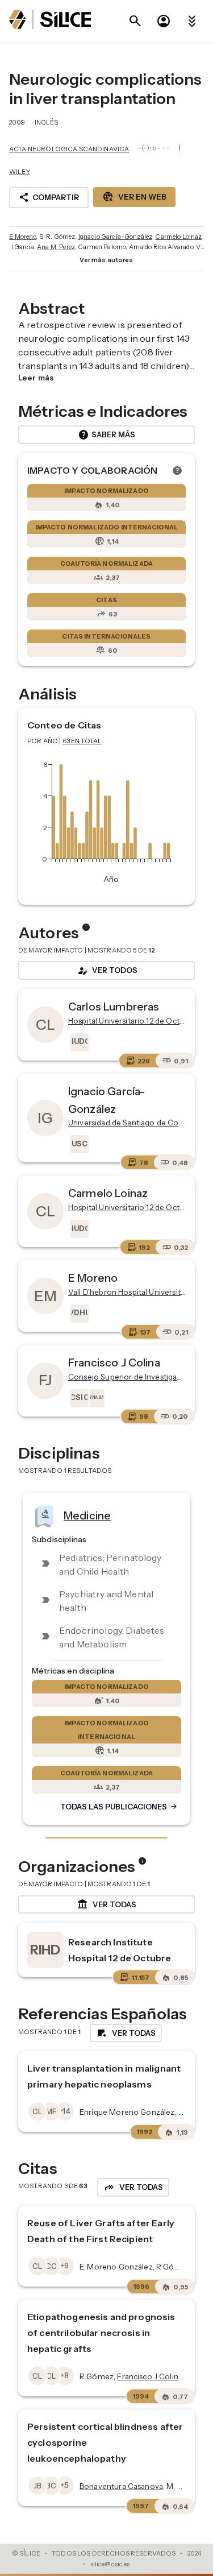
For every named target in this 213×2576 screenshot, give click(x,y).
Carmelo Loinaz (178, 237)
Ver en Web (134, 197)
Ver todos (107, 971)
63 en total (82, 741)
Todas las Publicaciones (119, 1807)
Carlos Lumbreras (114, 1007)
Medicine (87, 1515)
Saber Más (106, 435)
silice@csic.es (110, 2564)
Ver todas (106, 1904)
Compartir (49, 197)
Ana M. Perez (56, 247)
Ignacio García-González (115, 237)
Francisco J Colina (114, 1362)
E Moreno (22, 237)
